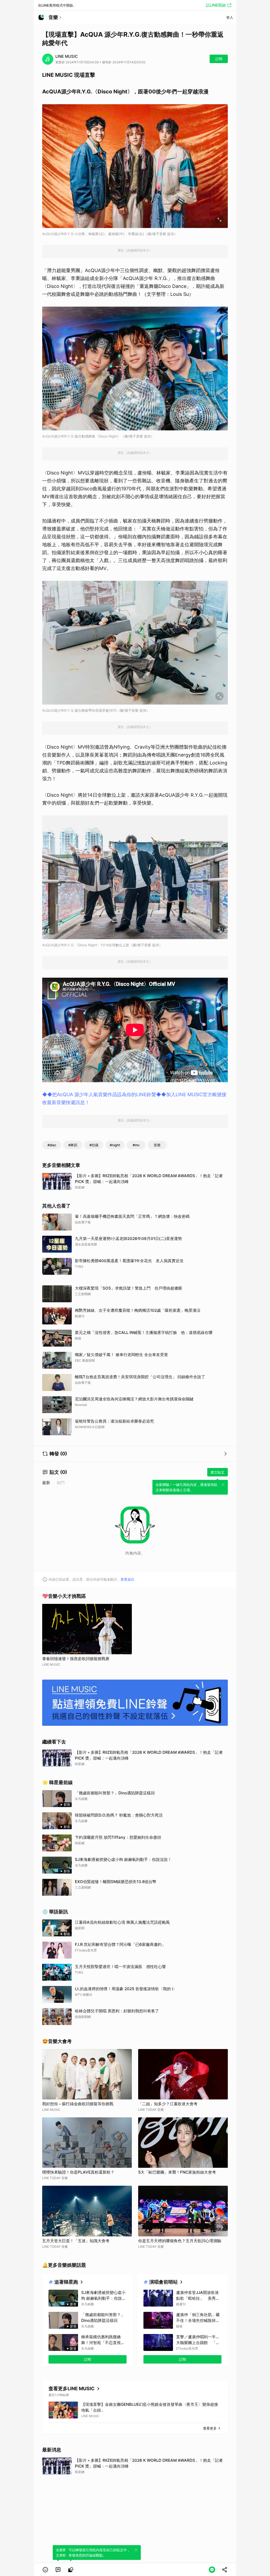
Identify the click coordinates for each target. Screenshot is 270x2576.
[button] (45, 2570)
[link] (58, 2570)
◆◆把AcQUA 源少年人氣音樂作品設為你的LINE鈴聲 (99, 1094)
